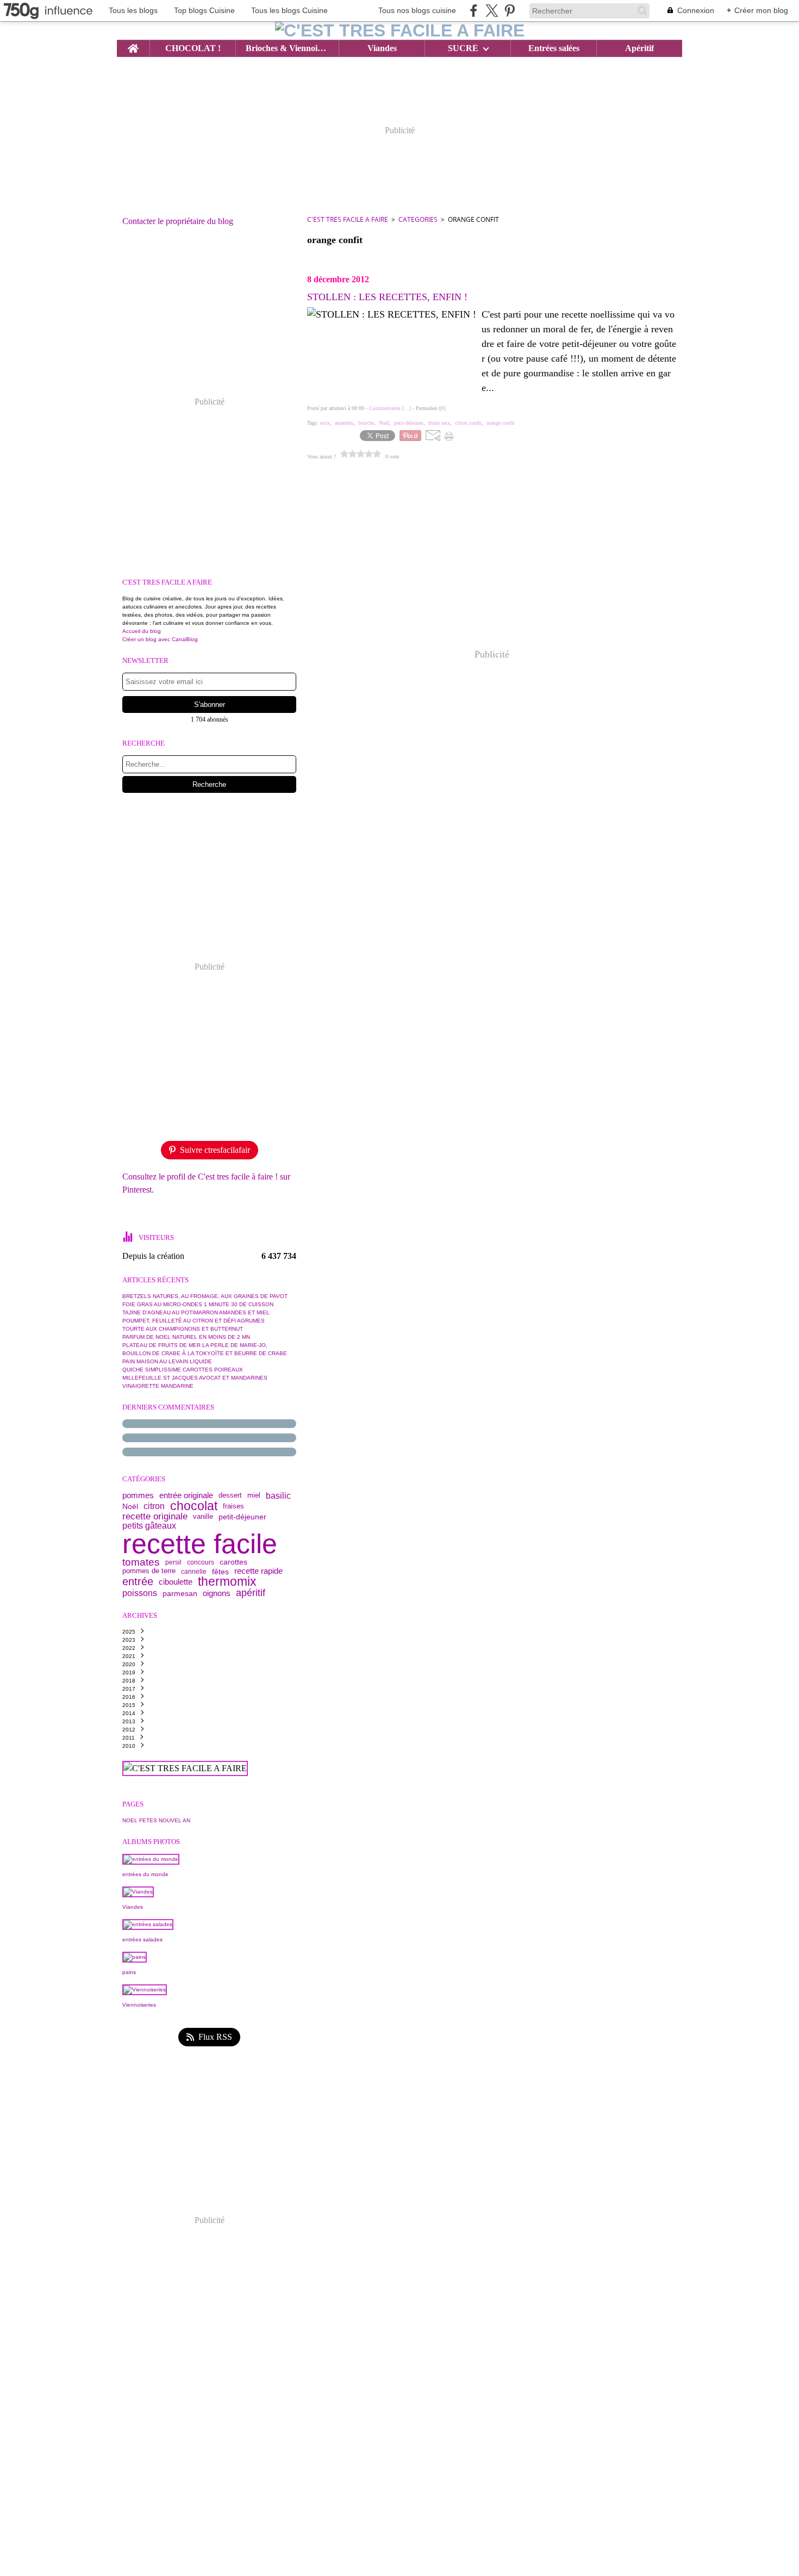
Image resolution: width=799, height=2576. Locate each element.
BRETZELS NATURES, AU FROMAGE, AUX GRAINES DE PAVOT (205, 1296)
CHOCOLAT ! (193, 48)
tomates (141, 1563)
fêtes (220, 1572)
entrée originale (186, 1496)
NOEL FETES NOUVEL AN (156, 1820)
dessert (230, 1496)
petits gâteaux (149, 1526)
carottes (233, 1562)
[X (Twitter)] (492, 11)
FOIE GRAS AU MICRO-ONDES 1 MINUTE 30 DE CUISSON (198, 1304)
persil (173, 1562)
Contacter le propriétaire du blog (178, 221)
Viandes (382, 48)
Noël (130, 1506)
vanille (203, 1517)
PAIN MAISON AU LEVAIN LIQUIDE (167, 1361)
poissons (140, 1593)
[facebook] (474, 11)
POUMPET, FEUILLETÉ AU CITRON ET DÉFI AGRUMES (193, 1321)
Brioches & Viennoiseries (287, 48)
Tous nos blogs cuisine (417, 10)
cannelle (194, 1572)
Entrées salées (554, 48)
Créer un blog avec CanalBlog (160, 639)
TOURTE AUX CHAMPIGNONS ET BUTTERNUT (183, 1329)
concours (201, 1562)
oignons (217, 1593)
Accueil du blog (142, 631)
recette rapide (258, 1571)
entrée (138, 1582)
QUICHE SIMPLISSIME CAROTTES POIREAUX (183, 1370)
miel (254, 1496)
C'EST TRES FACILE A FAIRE (348, 219)
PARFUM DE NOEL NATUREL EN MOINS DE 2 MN (186, 1337)
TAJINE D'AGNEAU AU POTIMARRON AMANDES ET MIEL (196, 1312)
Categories (418, 219)
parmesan (180, 1593)
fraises (233, 1506)
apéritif (251, 1593)
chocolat (194, 1506)
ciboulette (176, 1582)
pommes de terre (149, 1571)
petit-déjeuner (242, 1517)
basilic (278, 1495)
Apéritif (639, 48)
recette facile (200, 1544)
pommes (138, 1496)
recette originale (155, 1517)
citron (154, 1506)
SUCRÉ (463, 48)
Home (133, 45)
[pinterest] (510, 11)
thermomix (227, 1582)
